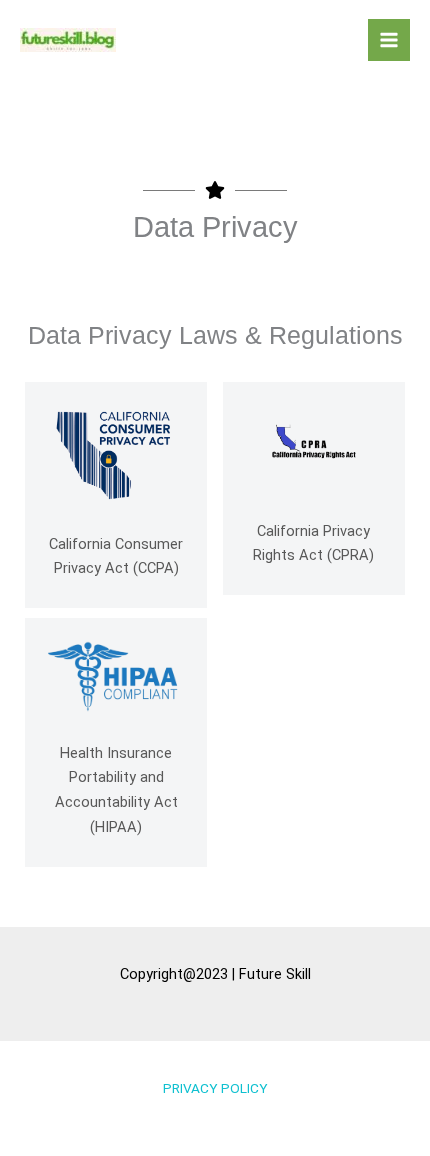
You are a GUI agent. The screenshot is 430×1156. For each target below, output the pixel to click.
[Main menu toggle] (389, 40)
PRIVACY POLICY (215, 1088)
